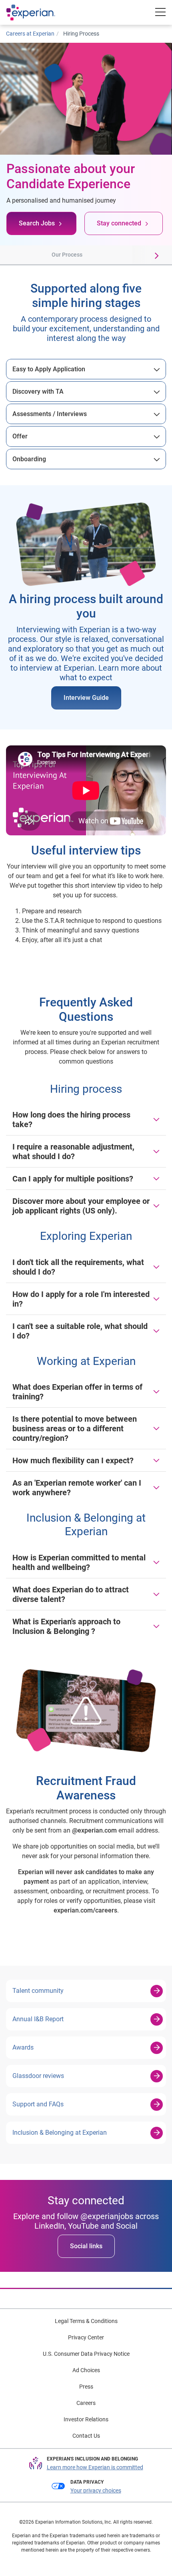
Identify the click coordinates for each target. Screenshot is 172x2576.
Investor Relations (86, 2419)
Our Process (67, 255)
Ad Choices (86, 2370)
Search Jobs (37, 223)
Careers (86, 2403)
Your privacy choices (96, 2490)
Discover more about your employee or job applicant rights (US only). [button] (81, 1206)
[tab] (86, 369)
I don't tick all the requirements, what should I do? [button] (78, 1267)
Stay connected (119, 223)
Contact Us (86, 2436)
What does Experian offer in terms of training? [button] (77, 1392)
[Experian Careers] (39, 12)
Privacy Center (86, 2337)
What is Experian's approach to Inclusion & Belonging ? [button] (66, 1626)
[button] (12, 255)
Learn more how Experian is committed (95, 2467)
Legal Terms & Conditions (86, 2321)
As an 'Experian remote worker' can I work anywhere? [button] (77, 1488)
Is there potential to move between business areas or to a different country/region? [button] (75, 1428)
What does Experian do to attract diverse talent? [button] (71, 1594)
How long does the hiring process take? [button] (71, 1120)
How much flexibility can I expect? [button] (73, 1460)
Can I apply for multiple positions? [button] (73, 1179)
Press (86, 2387)
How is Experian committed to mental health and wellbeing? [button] (79, 1562)
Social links (86, 2246)
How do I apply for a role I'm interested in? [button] (81, 1299)
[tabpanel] (86, 369)
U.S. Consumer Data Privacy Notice (86, 2354)
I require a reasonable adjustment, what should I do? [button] (73, 1152)
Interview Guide (86, 698)
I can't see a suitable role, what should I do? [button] (80, 1331)
